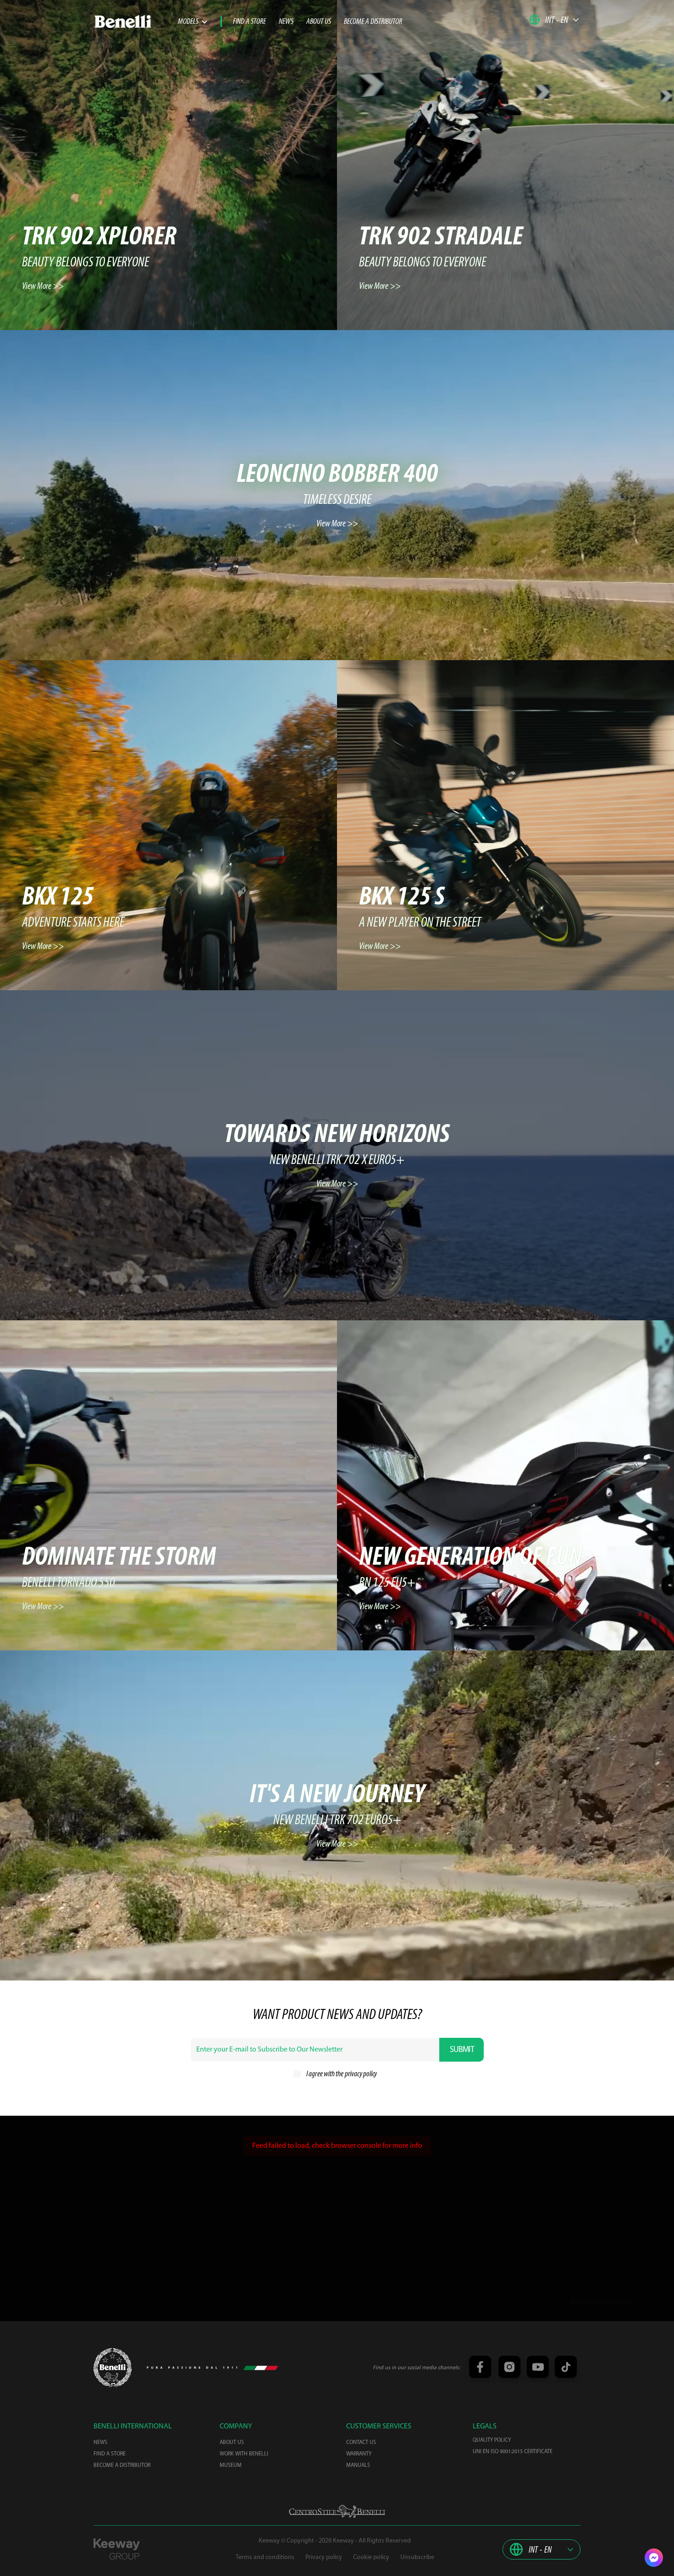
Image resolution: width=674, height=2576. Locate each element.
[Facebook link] (480, 2368)
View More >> (43, 287)
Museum (231, 2466)
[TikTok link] (564, 2368)
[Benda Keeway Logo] (113, 2368)
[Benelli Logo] (136, 22)
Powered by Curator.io (602, 2303)
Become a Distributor (373, 22)
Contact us (361, 2443)
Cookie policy (371, 2557)
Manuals (358, 2466)
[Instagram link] (508, 2368)
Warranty (359, 2454)
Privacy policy (324, 2557)
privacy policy (361, 2074)
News (286, 22)
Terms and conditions (265, 2557)
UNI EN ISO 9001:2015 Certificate (513, 2452)
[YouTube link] (536, 2368)
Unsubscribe (417, 2557)
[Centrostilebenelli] (337, 2511)
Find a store (249, 22)
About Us (319, 22)
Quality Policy (492, 2440)
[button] (554, 20)
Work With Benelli (244, 2454)
